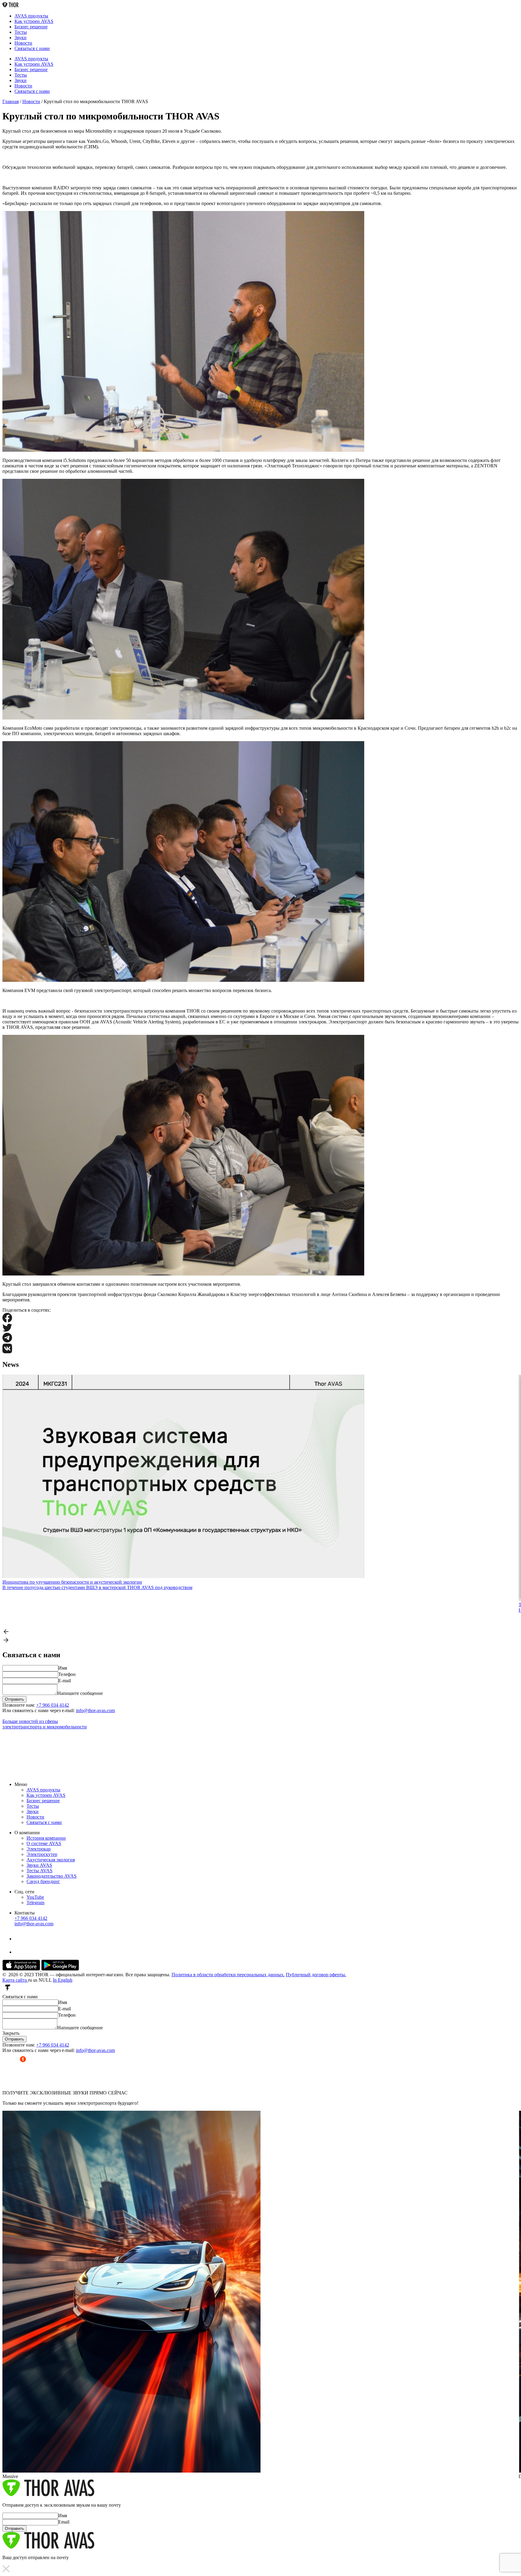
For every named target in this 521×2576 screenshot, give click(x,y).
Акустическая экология (51, 1860)
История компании (46, 1838)
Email (64, 2522)
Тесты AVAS (39, 1871)
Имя (63, 1668)
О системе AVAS (44, 1843)
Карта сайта (15, 1980)
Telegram (35, 1903)
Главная (11, 101)
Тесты (21, 32)
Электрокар (39, 1849)
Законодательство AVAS (52, 1876)
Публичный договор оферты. (316, 1975)
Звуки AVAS (39, 1865)
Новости (23, 43)
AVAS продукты (31, 16)
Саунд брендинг (43, 1881)
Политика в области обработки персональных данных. (228, 1975)
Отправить (14, 2039)
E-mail (65, 1681)
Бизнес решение (31, 27)
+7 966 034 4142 (53, 1705)
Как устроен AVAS (34, 21)
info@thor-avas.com (95, 1710)
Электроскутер (42, 1854)
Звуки (21, 38)
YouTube (35, 1897)
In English (63, 1980)
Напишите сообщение (80, 1693)
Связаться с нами (32, 48)
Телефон (67, 1674)
